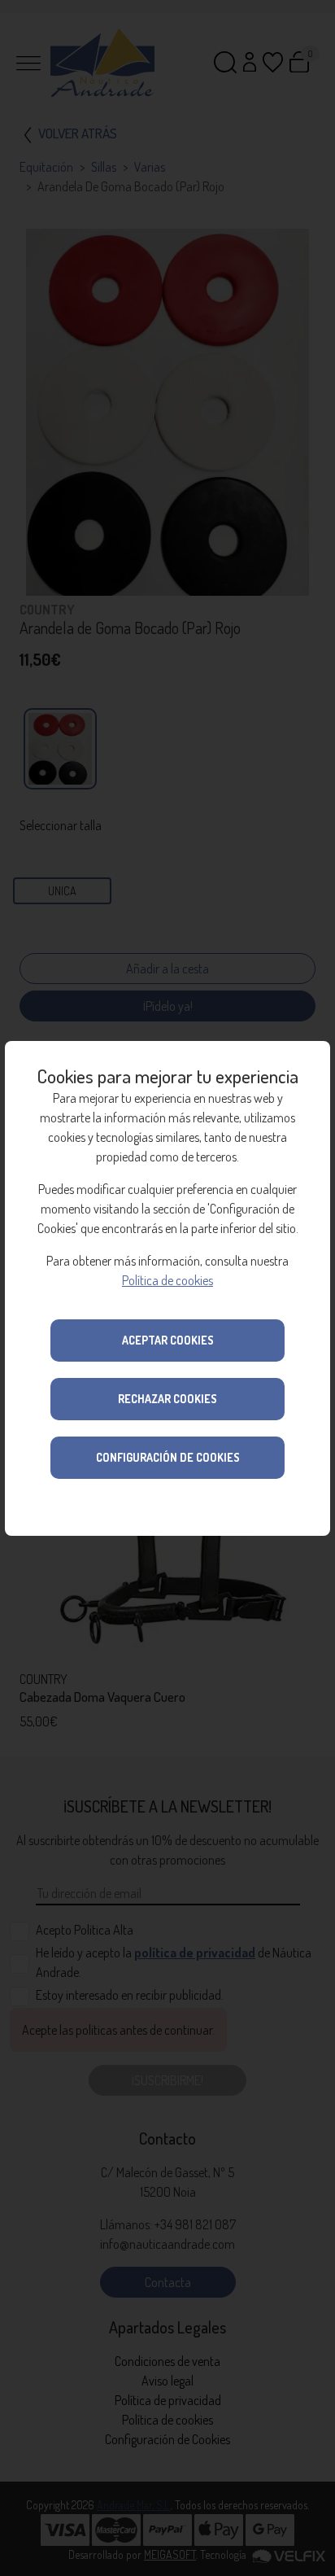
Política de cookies (167, 1280)
